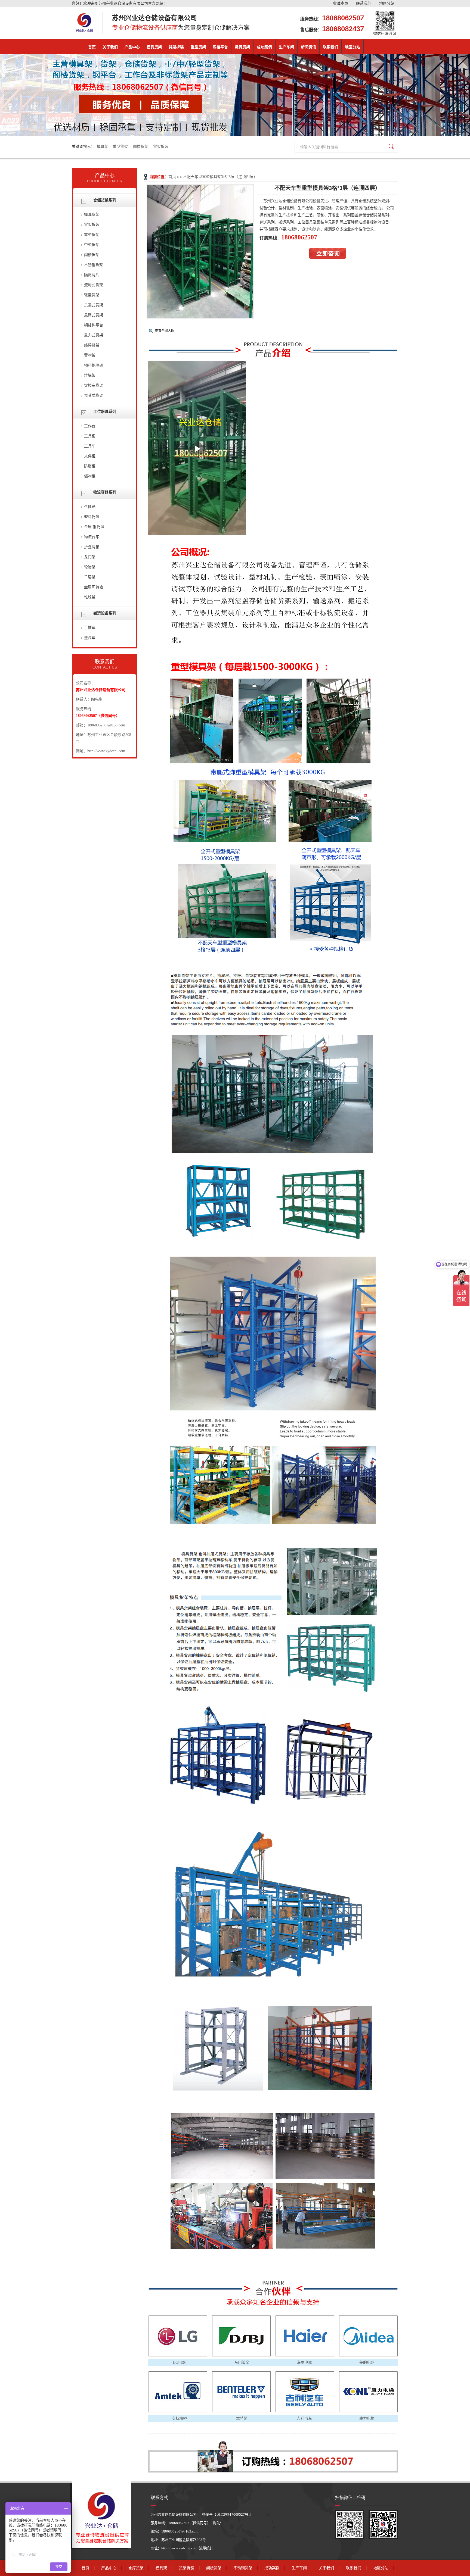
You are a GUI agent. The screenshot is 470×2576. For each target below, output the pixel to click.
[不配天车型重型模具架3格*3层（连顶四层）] (200, 317)
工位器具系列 (105, 412)
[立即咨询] (328, 257)
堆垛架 (90, 375)
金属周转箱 (94, 587)
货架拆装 (176, 47)
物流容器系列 (105, 492)
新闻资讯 (308, 47)
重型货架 (198, 47)
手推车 (90, 628)
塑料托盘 (92, 517)
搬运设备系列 (105, 613)
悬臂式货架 (94, 315)
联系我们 (364, 3)
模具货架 (154, 47)
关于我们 (110, 47)
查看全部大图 (165, 331)
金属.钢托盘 (94, 527)
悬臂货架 (242, 47)
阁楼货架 (141, 147)
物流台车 (92, 537)
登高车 (90, 638)
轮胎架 (90, 567)
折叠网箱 (92, 547)
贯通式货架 (94, 305)
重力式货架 (94, 335)
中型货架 (92, 245)
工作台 (90, 426)
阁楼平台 (220, 47)
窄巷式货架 (94, 396)
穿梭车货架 (94, 385)
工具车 (90, 446)
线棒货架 (92, 345)
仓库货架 (136, 2568)
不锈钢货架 (94, 265)
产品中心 (132, 47)
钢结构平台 (94, 325)
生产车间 (286, 47)
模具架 (103, 147)
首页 (92, 47)
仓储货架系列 (105, 200)
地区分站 (387, 3)
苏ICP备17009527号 (233, 2514)
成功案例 (264, 47)
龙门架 (90, 557)
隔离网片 (92, 275)
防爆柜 (90, 466)
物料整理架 (94, 365)
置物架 (90, 355)
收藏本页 (341, 3)
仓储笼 (90, 507)
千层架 (90, 577)
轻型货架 (92, 295)
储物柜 (90, 476)
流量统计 (206, 2548)
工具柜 (90, 436)
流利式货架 (94, 285)
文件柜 (90, 456)
